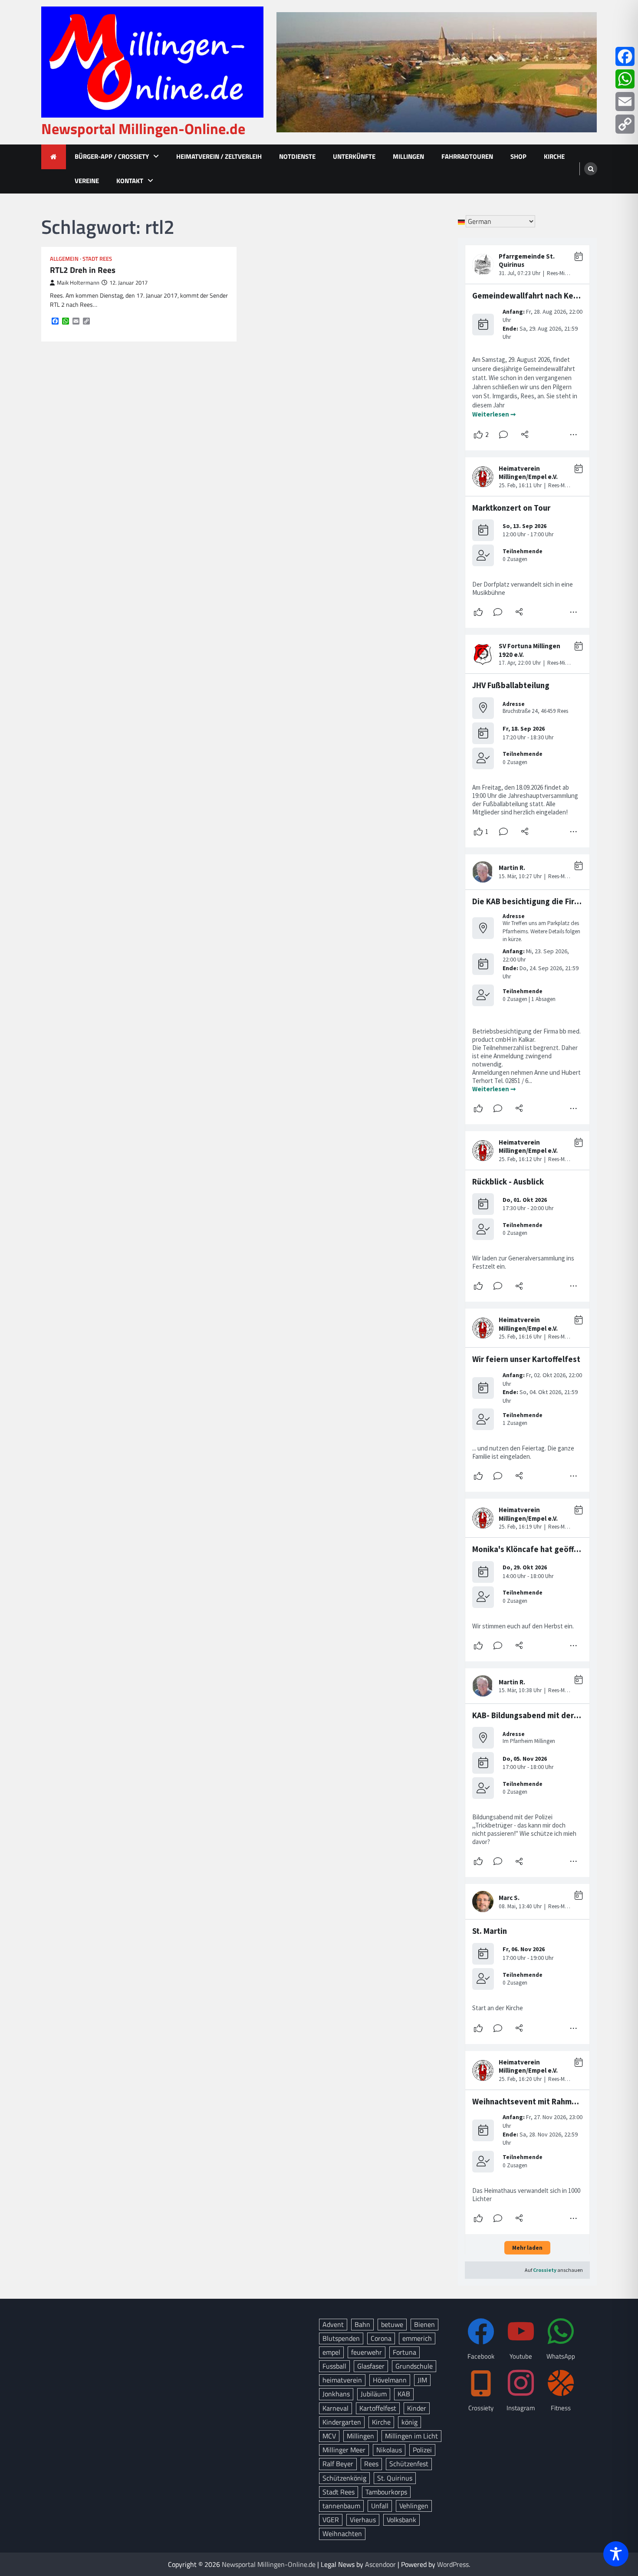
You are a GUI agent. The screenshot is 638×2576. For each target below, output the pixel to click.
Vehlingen (414, 2506)
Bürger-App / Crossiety (112, 156)
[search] (591, 169)
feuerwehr (367, 2352)
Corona (381, 2338)
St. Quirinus (395, 2478)
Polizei (422, 2450)
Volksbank (401, 2520)
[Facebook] (625, 56)
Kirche (554, 156)
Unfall (380, 2506)
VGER (331, 2520)
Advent (333, 2324)
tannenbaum (341, 2506)
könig (409, 2422)
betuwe (392, 2324)
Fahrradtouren (467, 156)
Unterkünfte (354, 156)
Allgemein (64, 259)
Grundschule (414, 2366)
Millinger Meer (344, 2450)
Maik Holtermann (78, 283)
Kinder (417, 2408)
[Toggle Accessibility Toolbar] (616, 2554)
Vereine (87, 181)
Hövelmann (390, 2380)
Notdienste (297, 156)
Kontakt (130, 181)
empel (331, 2352)
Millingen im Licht (411, 2436)
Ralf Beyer (338, 2464)
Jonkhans (336, 2394)
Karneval (335, 2408)
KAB (404, 2394)
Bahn (362, 2324)
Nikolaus (389, 2450)
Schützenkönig (344, 2478)
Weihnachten (342, 2533)
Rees (371, 2464)
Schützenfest (409, 2464)
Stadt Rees (97, 259)
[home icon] (54, 157)
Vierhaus (363, 2520)
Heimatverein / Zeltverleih (219, 156)
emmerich (417, 2338)
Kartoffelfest (378, 2408)
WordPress (453, 2564)
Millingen (408, 156)
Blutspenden (341, 2338)
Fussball (334, 2366)
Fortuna (405, 2352)
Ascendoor (380, 2564)
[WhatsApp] (625, 79)
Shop (518, 156)
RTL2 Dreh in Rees (83, 270)
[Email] (625, 102)
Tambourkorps (386, 2492)
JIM (422, 2380)
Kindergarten (342, 2422)
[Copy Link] (625, 124)
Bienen (424, 2324)
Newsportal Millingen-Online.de (143, 129)
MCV (329, 2436)
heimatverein (342, 2380)
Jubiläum (374, 2394)
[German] (462, 221)
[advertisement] (437, 72)
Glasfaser (371, 2366)
